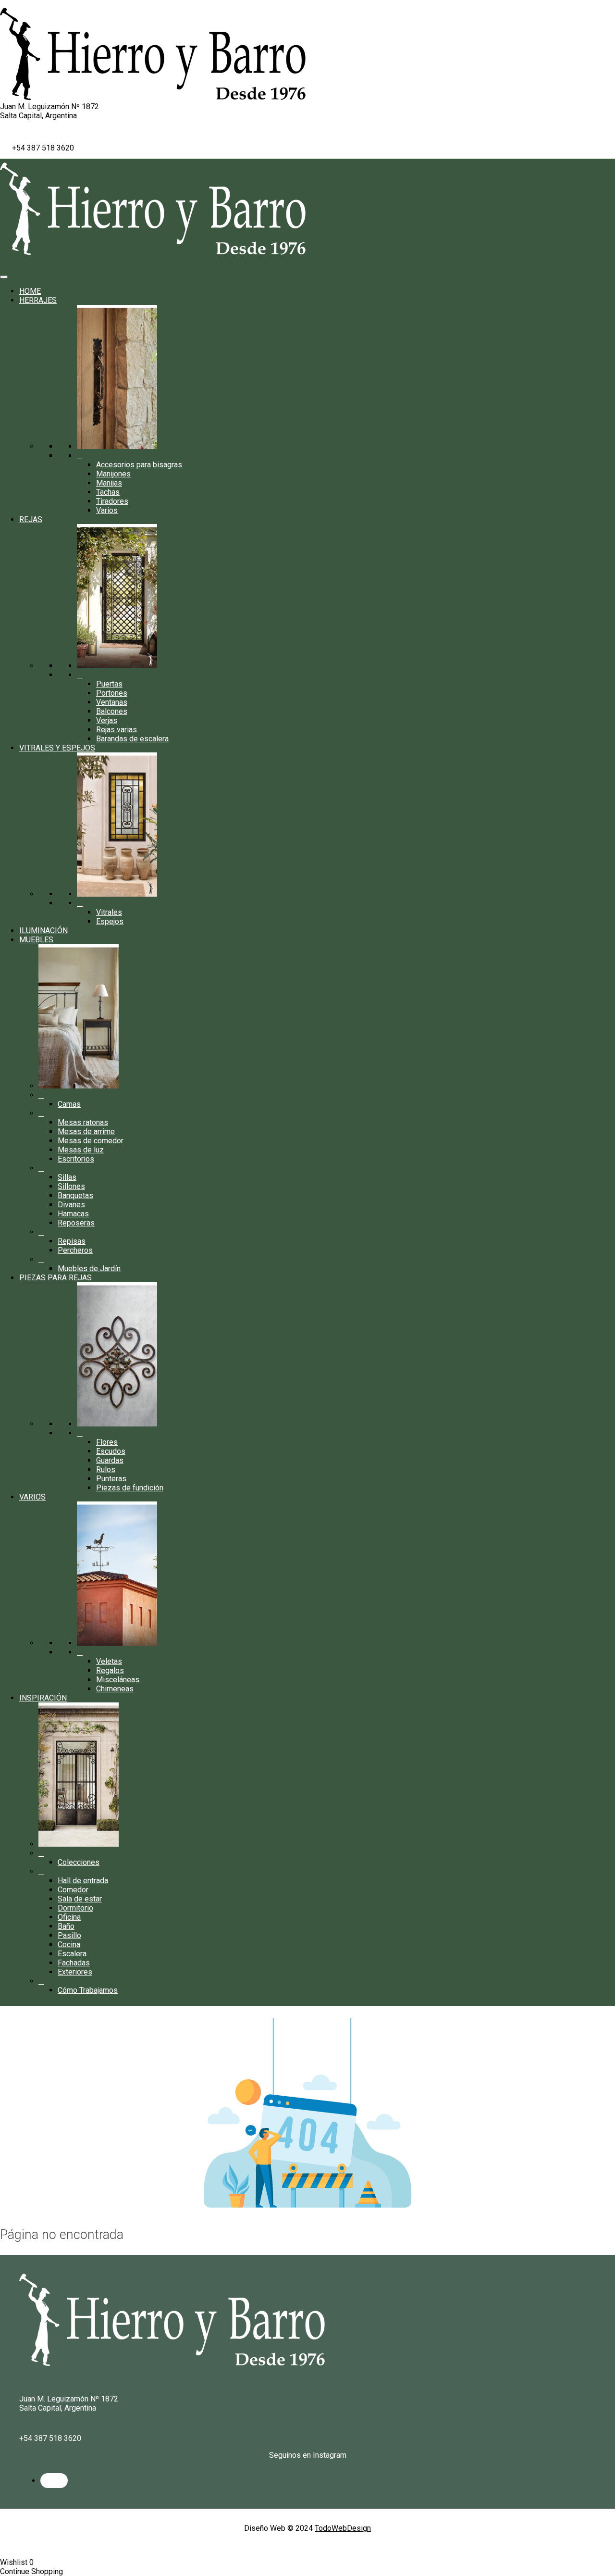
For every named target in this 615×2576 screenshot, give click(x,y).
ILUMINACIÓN (43, 931)
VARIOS (32, 1497)
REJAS (31, 519)
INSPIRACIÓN (43, 1698)
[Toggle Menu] (4, 277)
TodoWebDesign (343, 2528)
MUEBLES (36, 940)
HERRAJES (38, 300)
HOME (30, 291)
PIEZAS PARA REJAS (55, 1278)
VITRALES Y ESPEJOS (57, 748)
